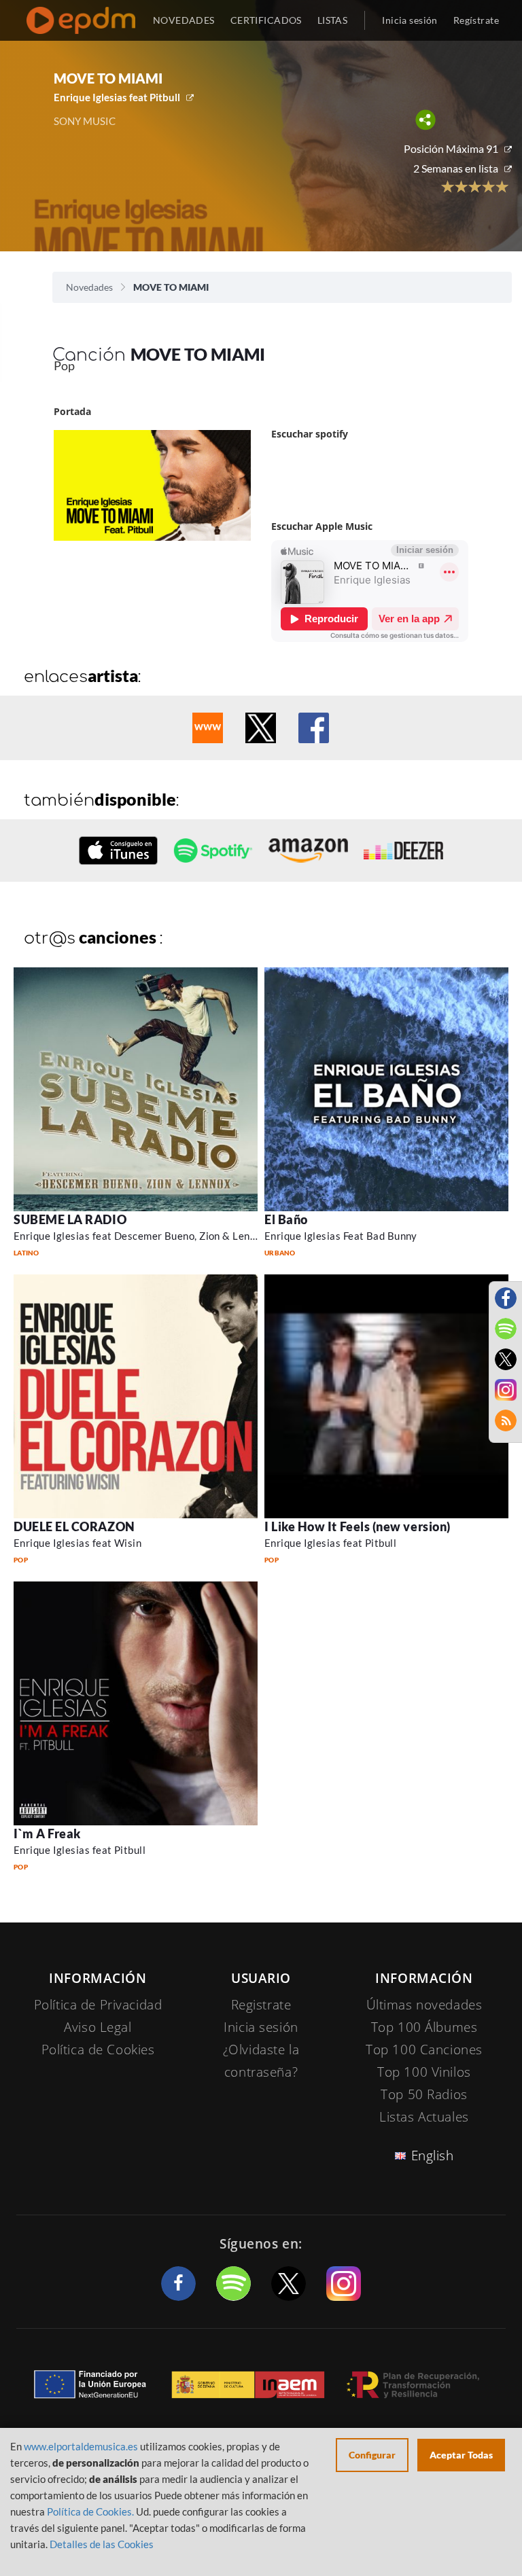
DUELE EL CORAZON (74, 1526)
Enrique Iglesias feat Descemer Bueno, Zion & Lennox (140, 1236)
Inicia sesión (410, 20)
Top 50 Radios (424, 2094)
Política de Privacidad (98, 2005)
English (433, 2155)
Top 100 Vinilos (424, 2072)
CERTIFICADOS (266, 20)
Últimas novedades (424, 2005)
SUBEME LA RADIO (70, 1219)
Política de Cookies (98, 2050)
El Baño (286, 1219)
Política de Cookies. (90, 2511)
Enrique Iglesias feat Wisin (77, 1543)
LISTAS (333, 20)
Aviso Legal (98, 2027)
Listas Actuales (424, 2117)
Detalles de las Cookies (102, 2544)
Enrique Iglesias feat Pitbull (117, 97)
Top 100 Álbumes (424, 2027)
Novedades (89, 287)
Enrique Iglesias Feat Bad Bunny (341, 1236)
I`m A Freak (47, 1833)
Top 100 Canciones (424, 2050)
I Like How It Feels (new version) (358, 1526)
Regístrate (476, 20)
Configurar (372, 2455)
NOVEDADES (184, 20)
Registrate (261, 2005)
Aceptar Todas (461, 2455)
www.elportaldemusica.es (81, 2446)
